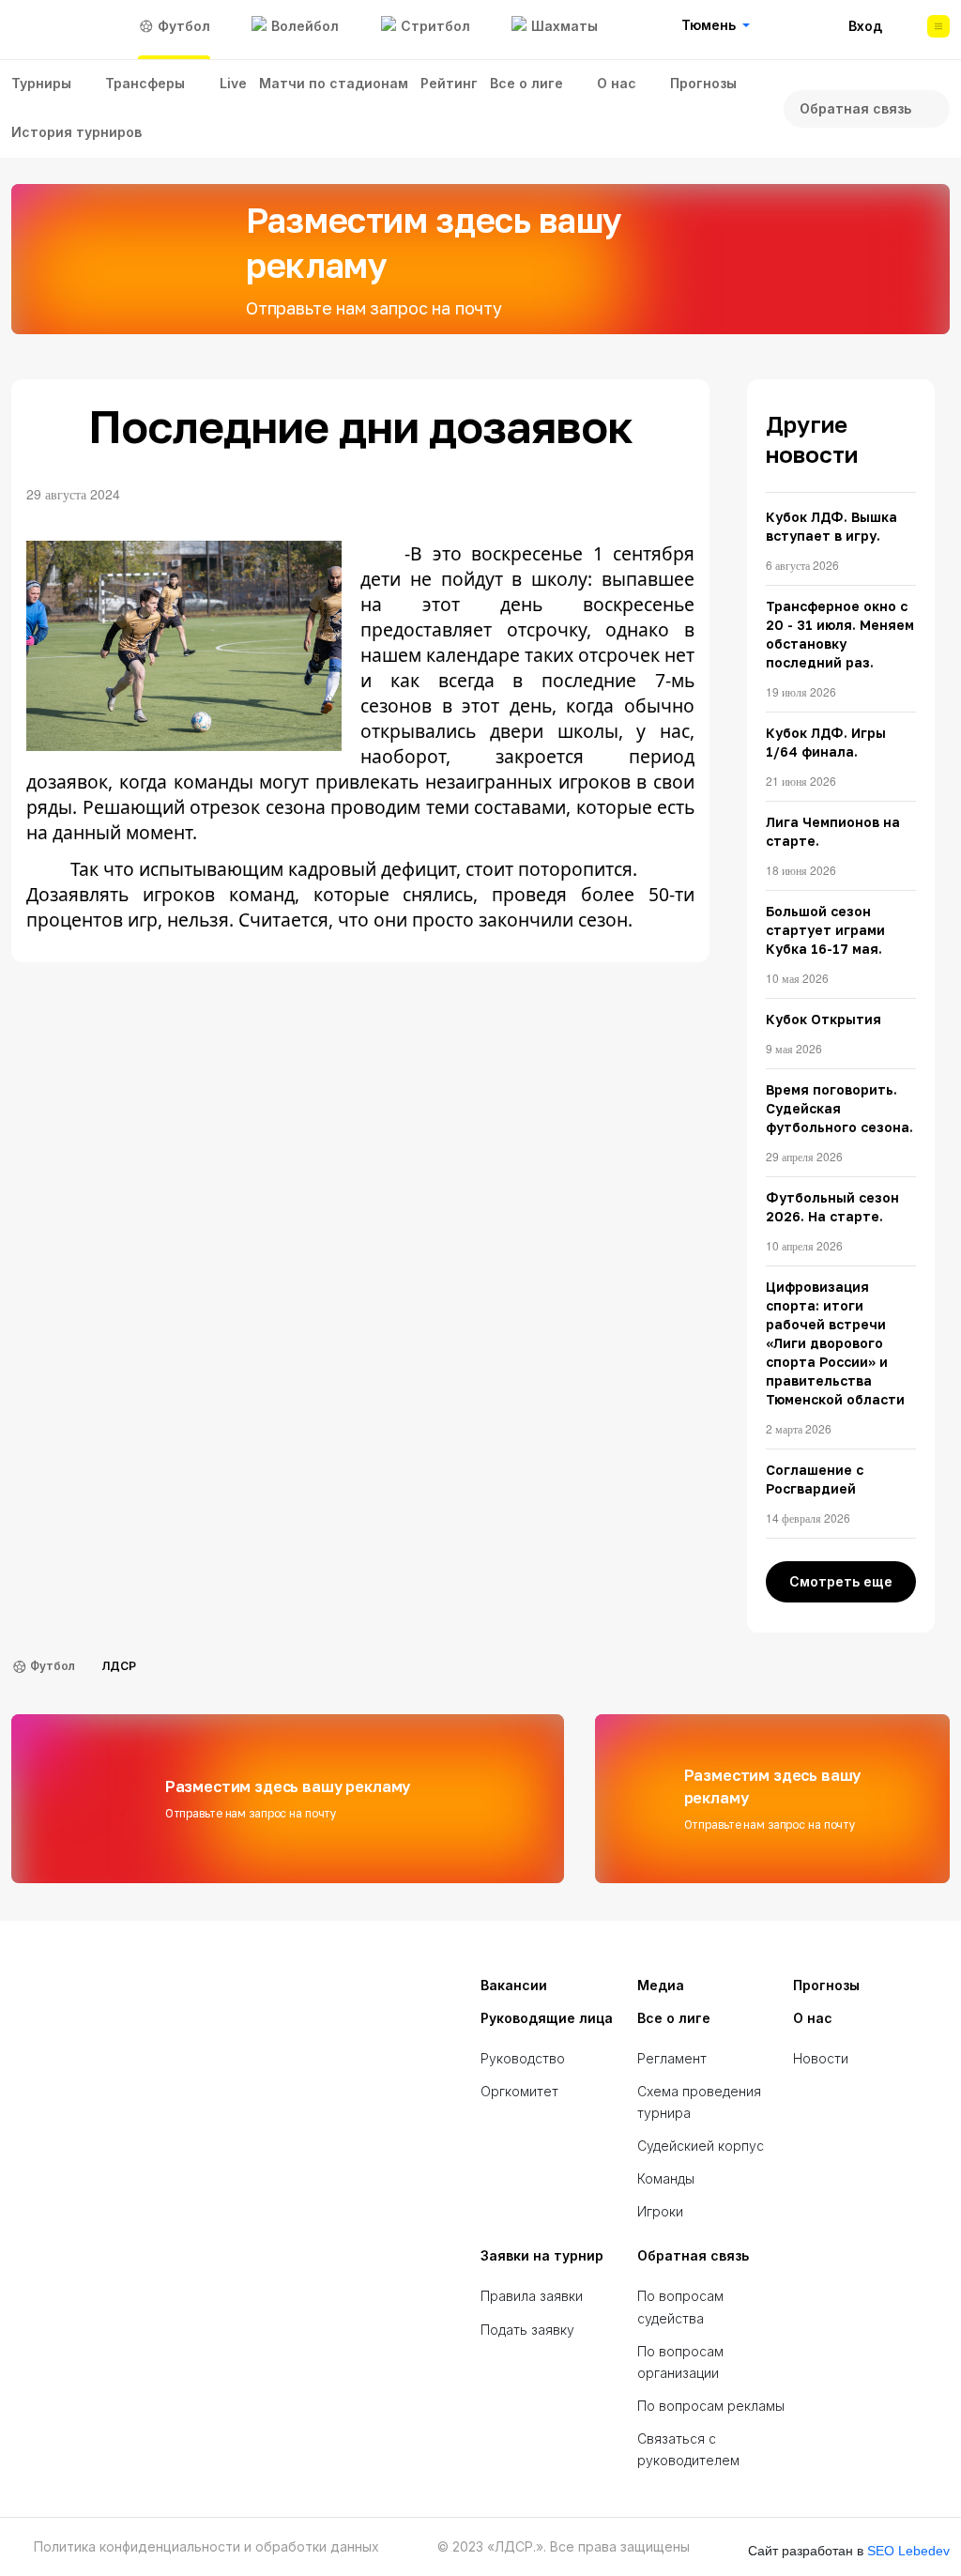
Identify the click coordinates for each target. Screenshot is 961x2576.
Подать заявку (527, 2330)
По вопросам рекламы (711, 2406)
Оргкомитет (519, 2091)
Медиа (661, 1985)
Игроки (660, 2211)
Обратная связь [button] (855, 108)
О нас (813, 2018)
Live (233, 83)
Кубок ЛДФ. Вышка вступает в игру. (831, 526)
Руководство (523, 2058)
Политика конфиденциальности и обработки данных (206, 2547)
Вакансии (514, 1985)
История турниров (76, 132)
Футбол (53, 1666)
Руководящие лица (547, 2018)
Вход (865, 26)
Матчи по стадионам (334, 83)
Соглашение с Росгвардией (815, 1479)
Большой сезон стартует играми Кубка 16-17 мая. (825, 930)
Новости (821, 2058)
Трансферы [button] (145, 83)
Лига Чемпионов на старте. (833, 831)
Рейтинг (449, 83)
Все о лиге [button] (526, 83)
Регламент (672, 2058)
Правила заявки (532, 2296)
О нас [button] (617, 83)
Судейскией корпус (701, 2146)
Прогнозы (703, 83)
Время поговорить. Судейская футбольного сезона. (839, 1108)
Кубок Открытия (824, 1019)
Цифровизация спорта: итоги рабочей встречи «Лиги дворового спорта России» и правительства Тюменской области (835, 1343)
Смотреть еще (841, 1581)
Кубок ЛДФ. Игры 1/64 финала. (826, 742)
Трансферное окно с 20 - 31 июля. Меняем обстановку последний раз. (840, 634)
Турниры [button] (41, 83)
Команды (666, 2178)
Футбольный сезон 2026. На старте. (832, 1207)
